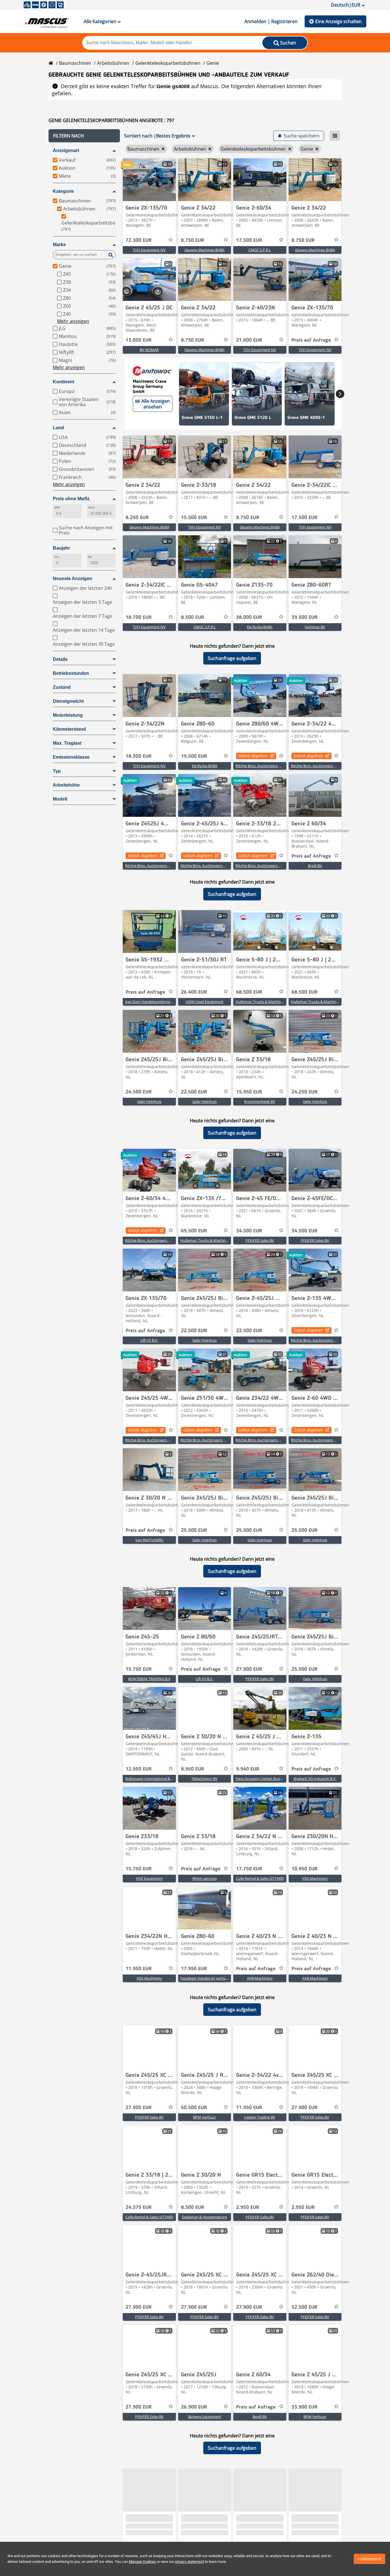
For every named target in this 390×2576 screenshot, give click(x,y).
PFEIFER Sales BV (260, 1240)
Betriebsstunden (71, 673)
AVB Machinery (260, 1978)
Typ (57, 771)
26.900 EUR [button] (194, 2407)
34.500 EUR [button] (249, 1231)
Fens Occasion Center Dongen (261, 1779)
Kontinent (64, 382)
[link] (149, 180)
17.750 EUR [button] (249, 1869)
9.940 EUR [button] (248, 1769)
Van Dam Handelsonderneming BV (154, 1002)
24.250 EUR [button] (304, 1092)
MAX (91, 508)
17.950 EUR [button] (194, 1969)
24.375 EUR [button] (139, 2208)
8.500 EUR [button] (193, 617)
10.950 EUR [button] (304, 1869)
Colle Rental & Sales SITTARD (260, 1878)
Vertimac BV (315, 627)
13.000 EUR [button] (139, 340)
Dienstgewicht (68, 701)
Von (57, 557)
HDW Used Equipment (205, 1002)
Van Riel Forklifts (149, 1540)
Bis (90, 557)
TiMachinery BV (204, 1779)
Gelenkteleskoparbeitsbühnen (168, 63)
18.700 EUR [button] (139, 617)
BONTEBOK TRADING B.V (149, 1679)
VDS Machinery (315, 1878)
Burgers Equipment (205, 2417)
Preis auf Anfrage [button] (311, 340)
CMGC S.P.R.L (260, 250)
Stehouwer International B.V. (149, 1779)
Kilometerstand (69, 729)
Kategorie (63, 191)
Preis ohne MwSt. (72, 499)
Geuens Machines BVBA (204, 250)
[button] (84, 136)
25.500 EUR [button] (194, 1530)
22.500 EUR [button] (194, 1092)
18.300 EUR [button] (139, 756)
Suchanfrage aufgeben (232, 658)
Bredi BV (315, 866)
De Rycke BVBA (260, 627)
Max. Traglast (67, 743)
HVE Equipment (149, 1878)
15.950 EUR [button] (249, 1092)
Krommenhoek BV (260, 1101)
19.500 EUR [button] (194, 756)
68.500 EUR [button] (249, 992)
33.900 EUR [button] (304, 2407)
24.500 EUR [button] (139, 1092)
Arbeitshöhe (66, 785)
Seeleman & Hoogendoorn (204, 2217)
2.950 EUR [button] (248, 2208)
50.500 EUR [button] (194, 2108)
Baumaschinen (75, 63)
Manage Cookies (142, 2562)
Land (58, 428)
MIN (57, 508)
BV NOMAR (149, 350)
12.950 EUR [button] (139, 1769)
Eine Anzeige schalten (338, 21)
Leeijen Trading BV (260, 2117)
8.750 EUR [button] (193, 240)
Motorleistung (68, 715)
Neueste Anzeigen (73, 579)
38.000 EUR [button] (249, 617)
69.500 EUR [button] (194, 1231)
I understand (369, 2559)
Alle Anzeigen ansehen (156, 404)
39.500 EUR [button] (304, 617)
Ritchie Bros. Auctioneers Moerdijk (265, 766)
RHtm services (205, 1878)
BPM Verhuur (204, 2117)
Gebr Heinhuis (149, 1101)
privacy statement (189, 2562)
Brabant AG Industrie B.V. (315, 1779)
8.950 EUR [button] (193, 1769)
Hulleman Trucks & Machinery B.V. (265, 1002)
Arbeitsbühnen (113, 63)
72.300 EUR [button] (139, 240)
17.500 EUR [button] (249, 240)
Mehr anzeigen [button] (73, 321)
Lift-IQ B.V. (149, 1340)
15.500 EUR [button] (194, 518)
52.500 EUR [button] (304, 2307)
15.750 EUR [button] (139, 1669)
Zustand (62, 687)
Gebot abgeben (253, 756)
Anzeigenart (66, 150)
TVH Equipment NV (149, 250)
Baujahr (61, 548)
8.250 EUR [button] (137, 518)
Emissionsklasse (71, 757)
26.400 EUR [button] (194, 992)
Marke (59, 245)
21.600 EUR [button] (249, 340)
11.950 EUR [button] (139, 1969)
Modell (60, 799)
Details (60, 659)
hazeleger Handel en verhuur (205, 1978)
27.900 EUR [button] (249, 1669)
